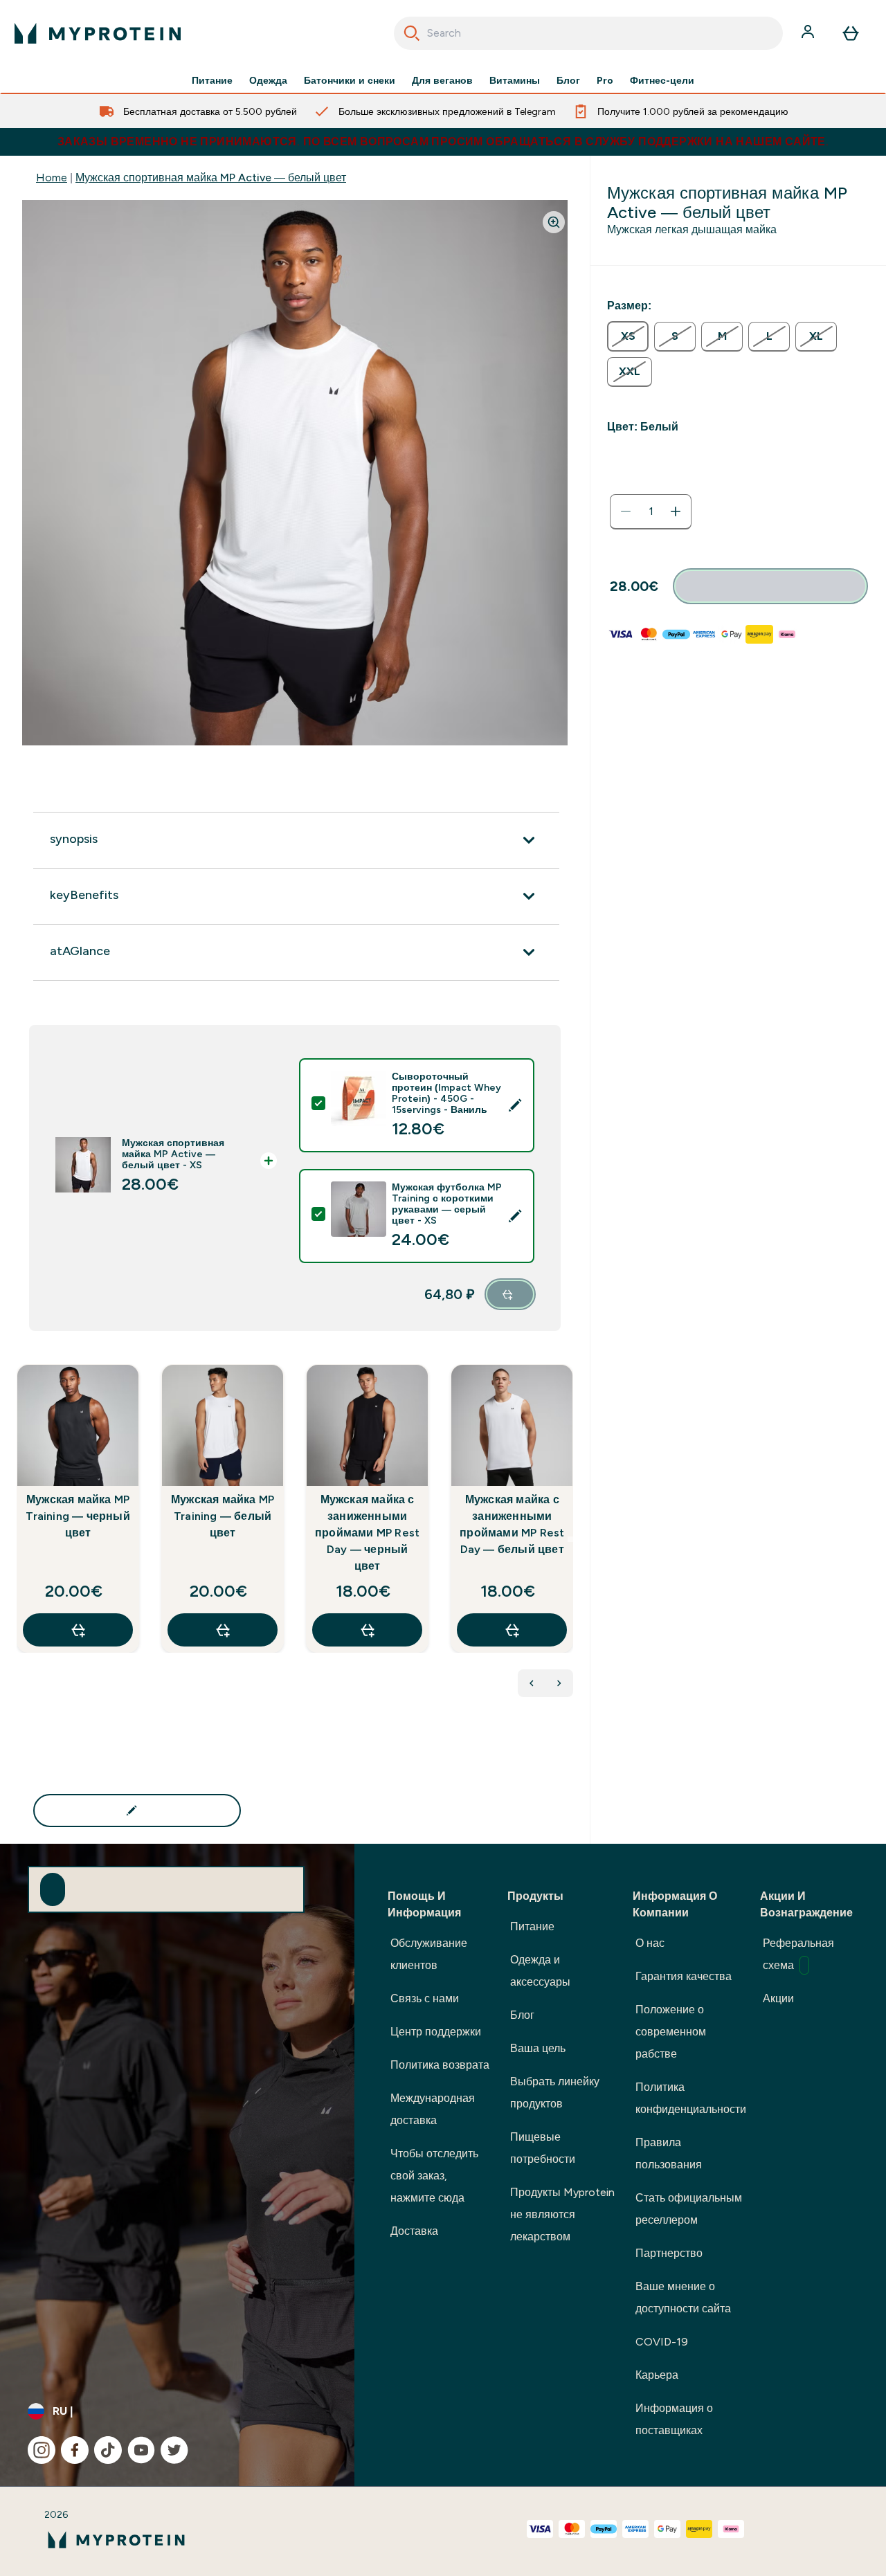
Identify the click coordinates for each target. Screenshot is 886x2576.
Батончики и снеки (350, 80)
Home (52, 178)
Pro (605, 80)
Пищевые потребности (543, 2148)
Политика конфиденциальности (691, 2098)
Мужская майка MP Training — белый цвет (223, 1516)
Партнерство (669, 2253)
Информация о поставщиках (674, 2419)
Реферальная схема (798, 1954)
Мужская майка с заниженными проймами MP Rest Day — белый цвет (512, 1524)
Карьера (657, 2375)
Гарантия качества (684, 1976)
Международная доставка (433, 2109)
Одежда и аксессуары (540, 1971)
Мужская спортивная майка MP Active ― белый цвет (211, 178)
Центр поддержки (436, 2032)
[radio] (628, 336)
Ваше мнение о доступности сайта (683, 2297)
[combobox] (589, 33)
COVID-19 (662, 2342)
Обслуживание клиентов (429, 1954)
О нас (650, 1943)
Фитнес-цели (662, 80)
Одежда (268, 80)
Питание (212, 80)
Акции (778, 1998)
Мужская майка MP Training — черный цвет (78, 1516)
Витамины (515, 80)
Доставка (414, 2231)
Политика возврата (440, 2065)
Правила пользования (669, 2153)
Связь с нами (425, 1998)
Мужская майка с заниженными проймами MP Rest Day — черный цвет (367, 1533)
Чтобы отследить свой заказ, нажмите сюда (434, 2176)
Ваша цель (538, 2048)
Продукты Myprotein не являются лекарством (562, 2214)
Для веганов (442, 80)
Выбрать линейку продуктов (555, 2093)
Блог (568, 80)
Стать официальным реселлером (689, 2209)
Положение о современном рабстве (671, 2032)
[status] (651, 511)
